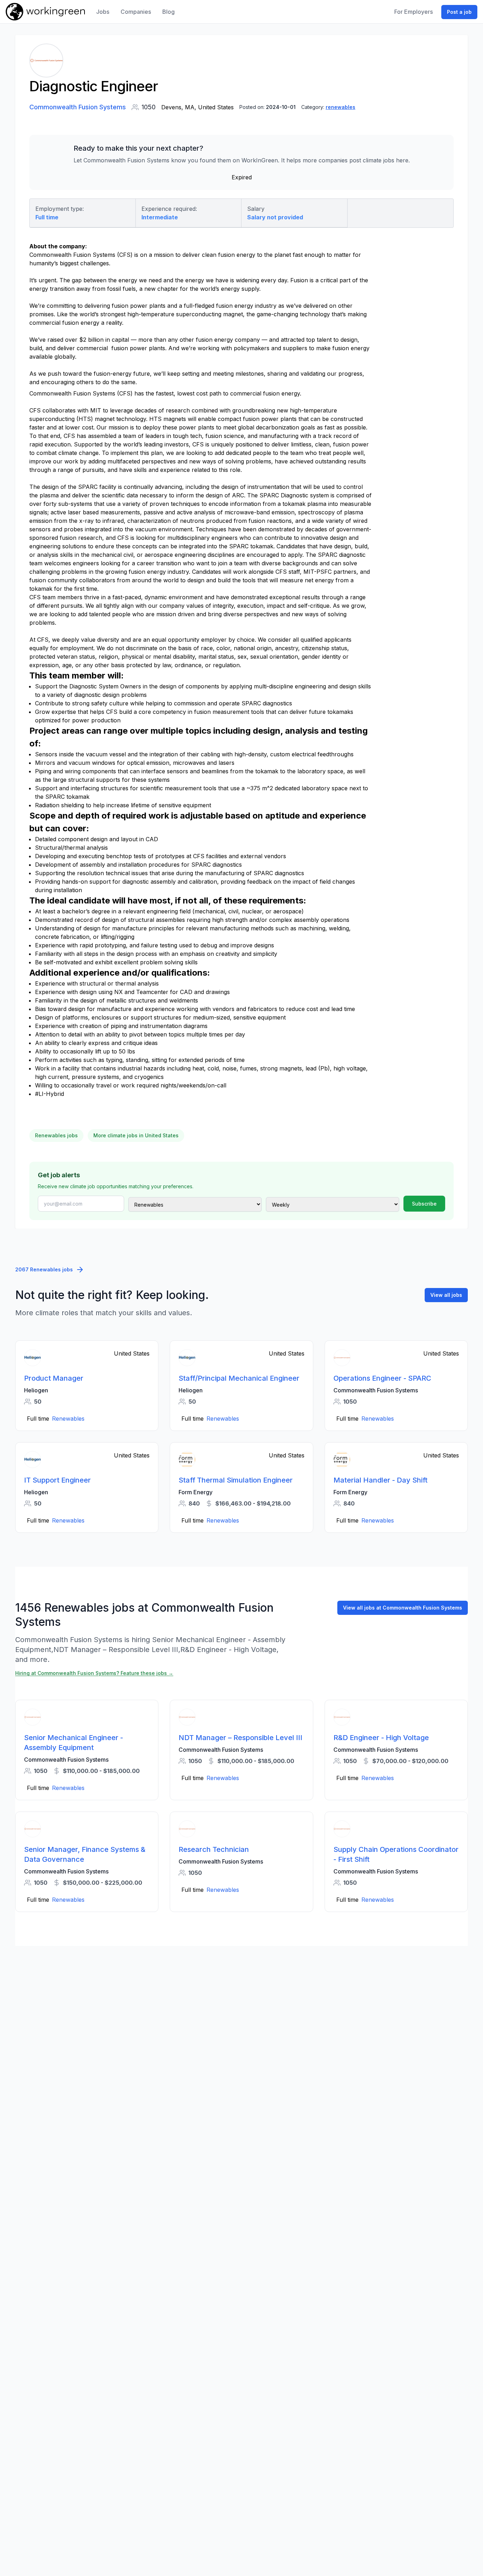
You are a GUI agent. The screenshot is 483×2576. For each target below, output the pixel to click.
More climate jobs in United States (136, 1135)
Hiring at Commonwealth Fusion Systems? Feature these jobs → (94, 1673)
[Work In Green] (45, 12)
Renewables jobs (56, 1135)
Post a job (459, 12)
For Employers (414, 12)
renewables (341, 107)
